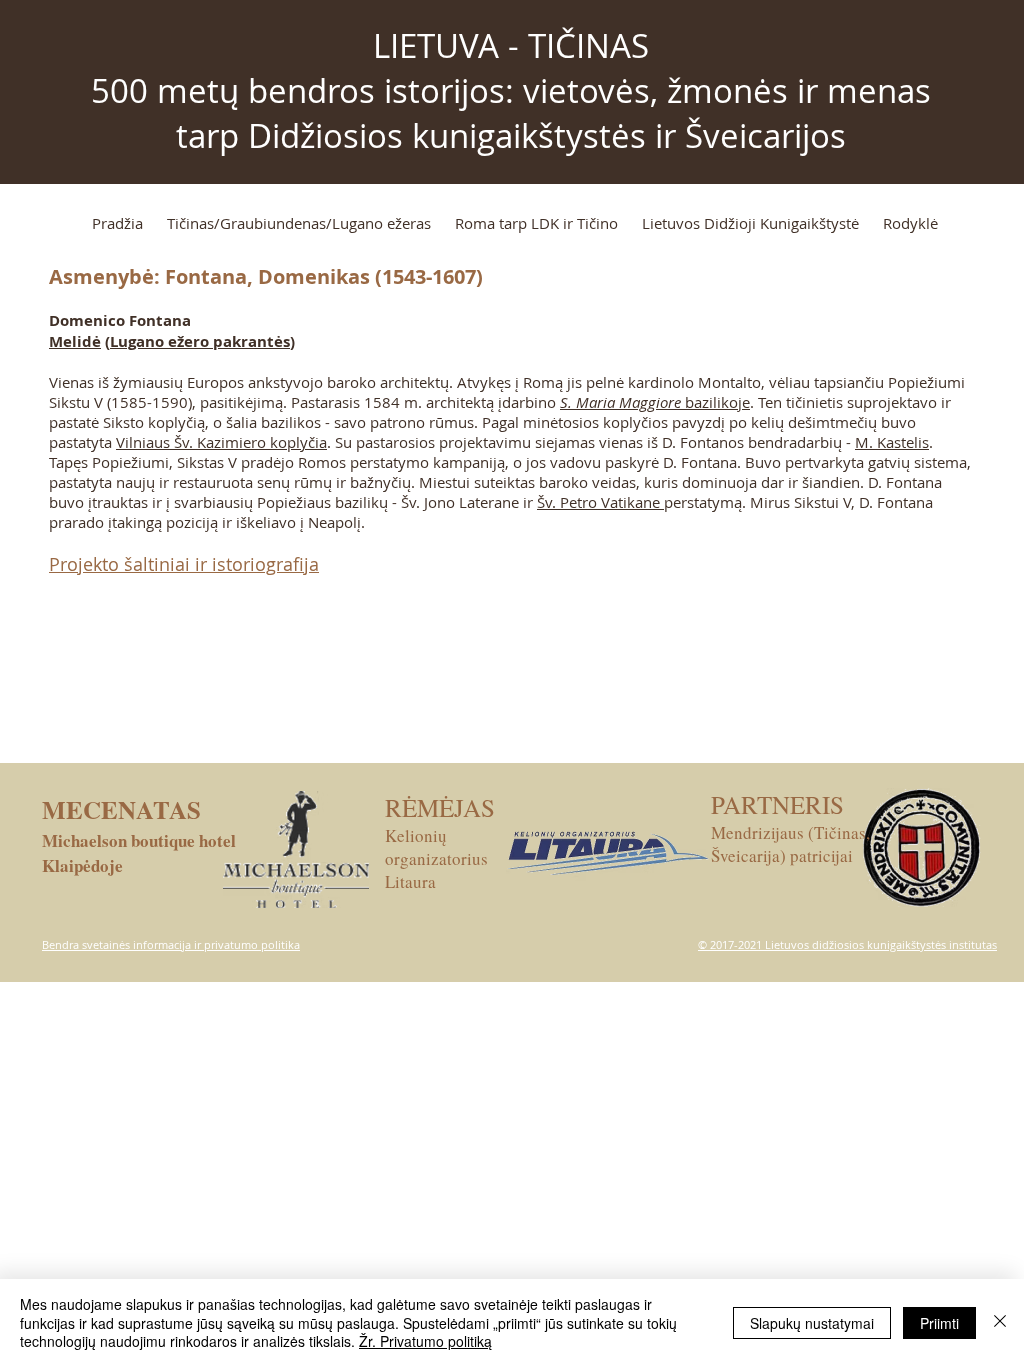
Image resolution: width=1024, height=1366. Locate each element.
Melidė (75, 341)
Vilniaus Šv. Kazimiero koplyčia (221, 442)
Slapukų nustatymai (812, 1323)
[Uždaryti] (1000, 1322)
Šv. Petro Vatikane (600, 502)
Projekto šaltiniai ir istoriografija (184, 564)
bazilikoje (655, 402)
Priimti (939, 1323)
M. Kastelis (892, 442)
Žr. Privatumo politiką (425, 1341)
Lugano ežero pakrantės (200, 341)
